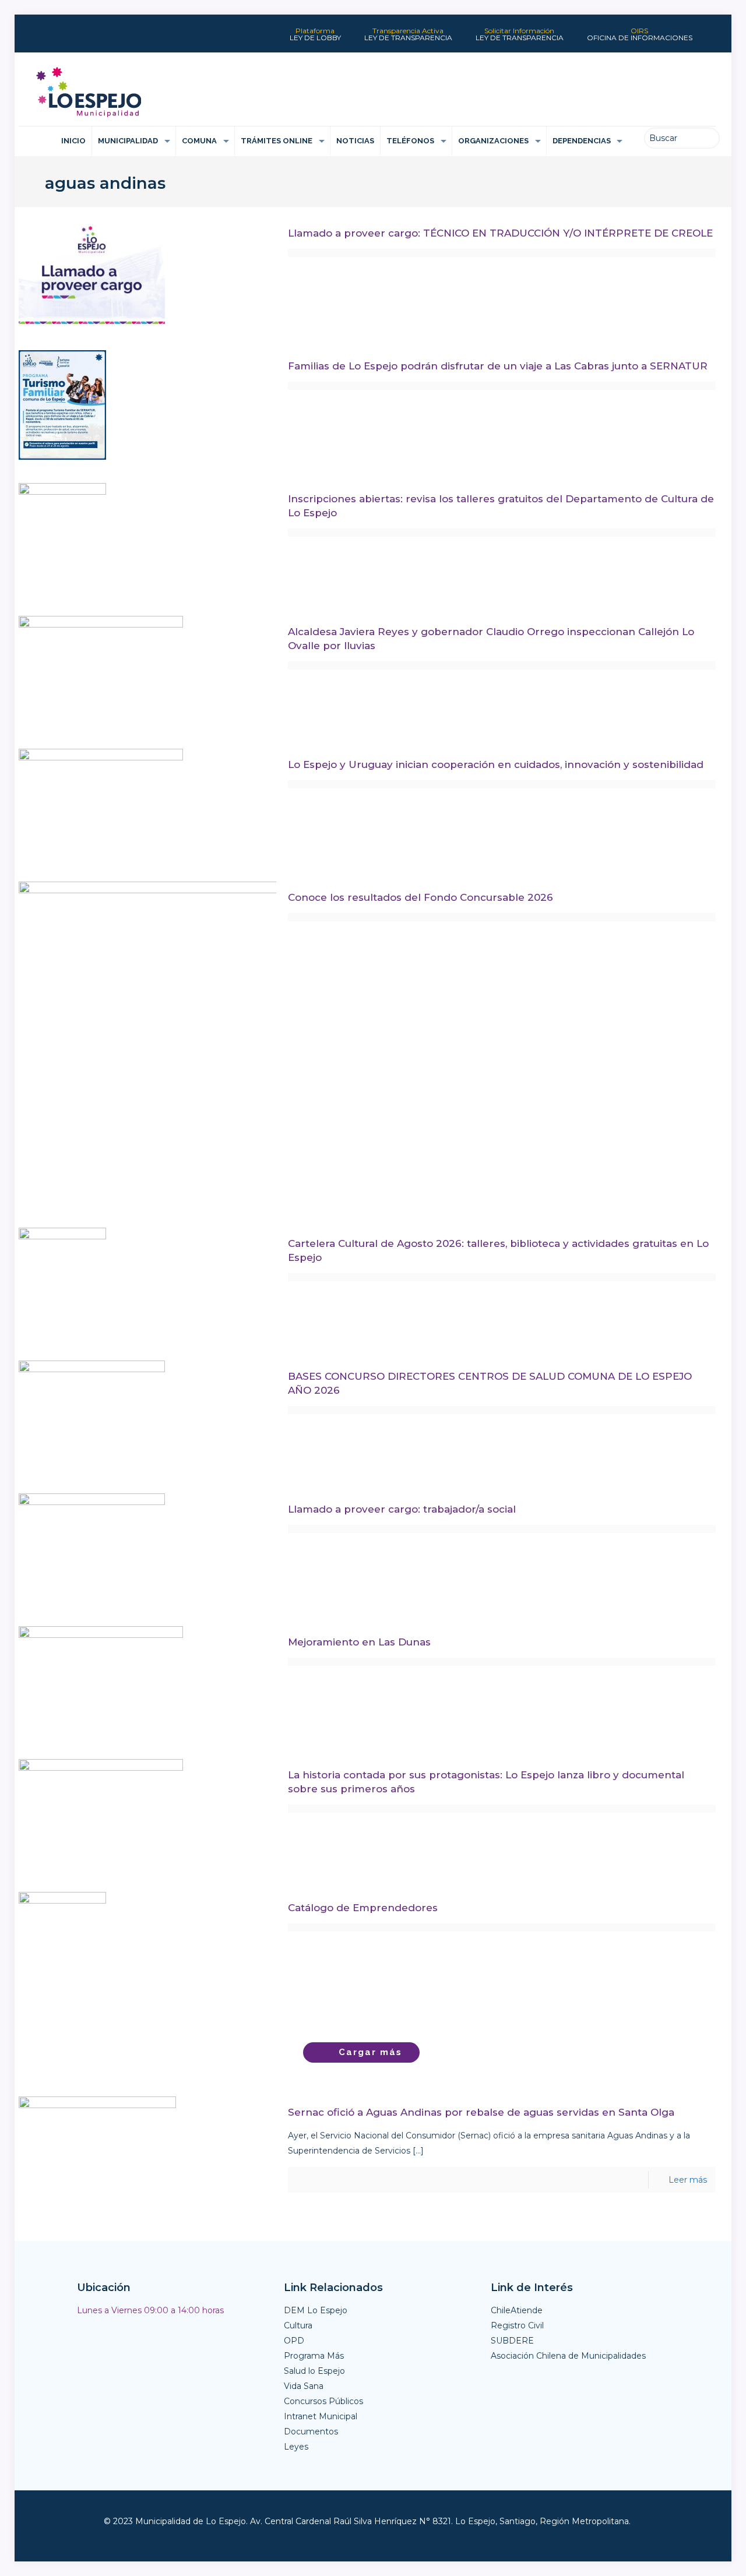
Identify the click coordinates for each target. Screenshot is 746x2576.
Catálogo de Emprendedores (363, 1908)
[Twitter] (53, 39)
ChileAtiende (517, 2310)
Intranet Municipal (321, 2416)
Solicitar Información (520, 34)
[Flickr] (98, 39)
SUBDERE (512, 2341)
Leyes (296, 2447)
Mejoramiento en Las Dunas (359, 1642)
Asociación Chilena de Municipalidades (568, 2356)
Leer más (688, 2180)
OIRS (640, 34)
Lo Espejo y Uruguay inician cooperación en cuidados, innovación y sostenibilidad (496, 764)
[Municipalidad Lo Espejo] (89, 92)
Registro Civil (517, 2325)
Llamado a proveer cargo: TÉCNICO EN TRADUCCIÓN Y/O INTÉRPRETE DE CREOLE (500, 233)
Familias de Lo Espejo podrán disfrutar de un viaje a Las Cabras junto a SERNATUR (498, 366)
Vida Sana (304, 2386)
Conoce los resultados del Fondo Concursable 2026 (420, 897)
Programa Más (314, 2356)
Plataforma (315, 34)
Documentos (311, 2431)
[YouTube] (76, 39)
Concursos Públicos (323, 2401)
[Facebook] (31, 39)
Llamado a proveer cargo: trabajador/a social (402, 1509)
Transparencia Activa (408, 34)
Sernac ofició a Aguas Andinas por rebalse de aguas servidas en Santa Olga (481, 2112)
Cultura (298, 2325)
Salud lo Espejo (314, 2371)
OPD (294, 2341)
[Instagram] (121, 39)
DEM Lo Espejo (316, 2310)
